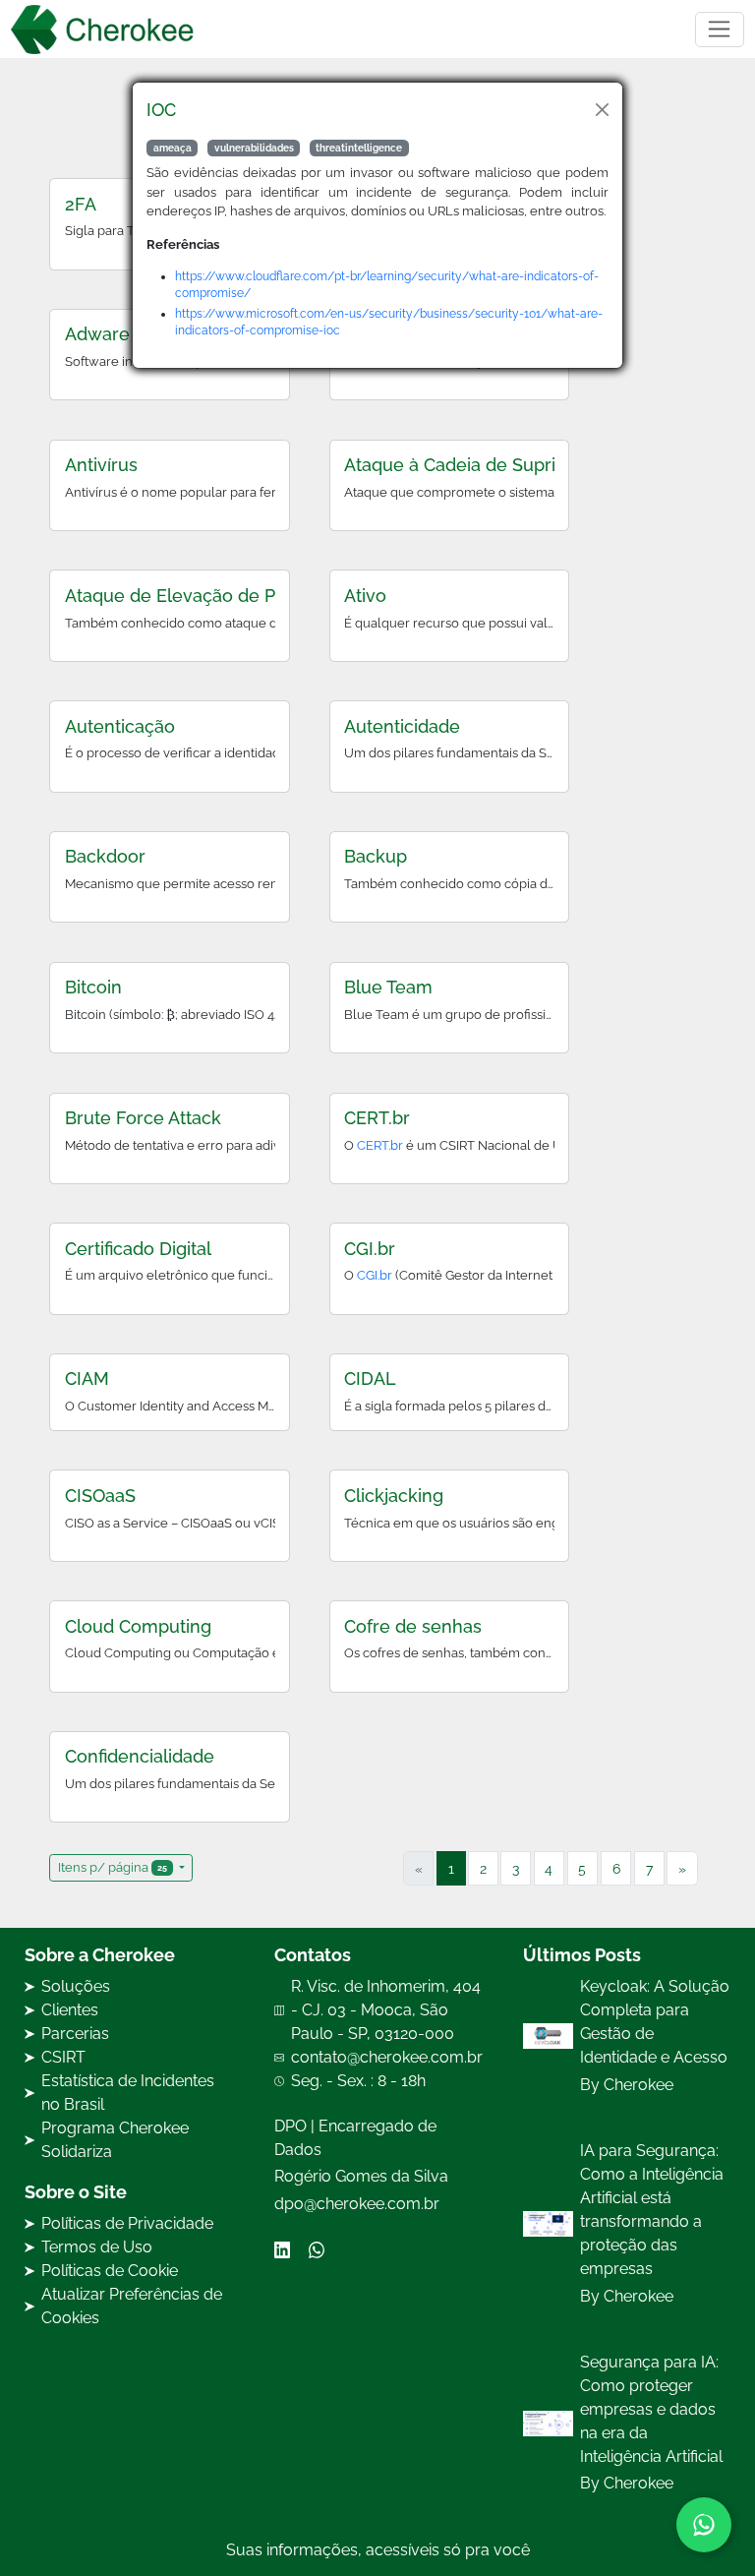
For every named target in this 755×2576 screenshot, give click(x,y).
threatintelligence (359, 148)
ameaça (173, 148)
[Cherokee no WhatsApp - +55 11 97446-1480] (704, 2525)
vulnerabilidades (254, 148)
